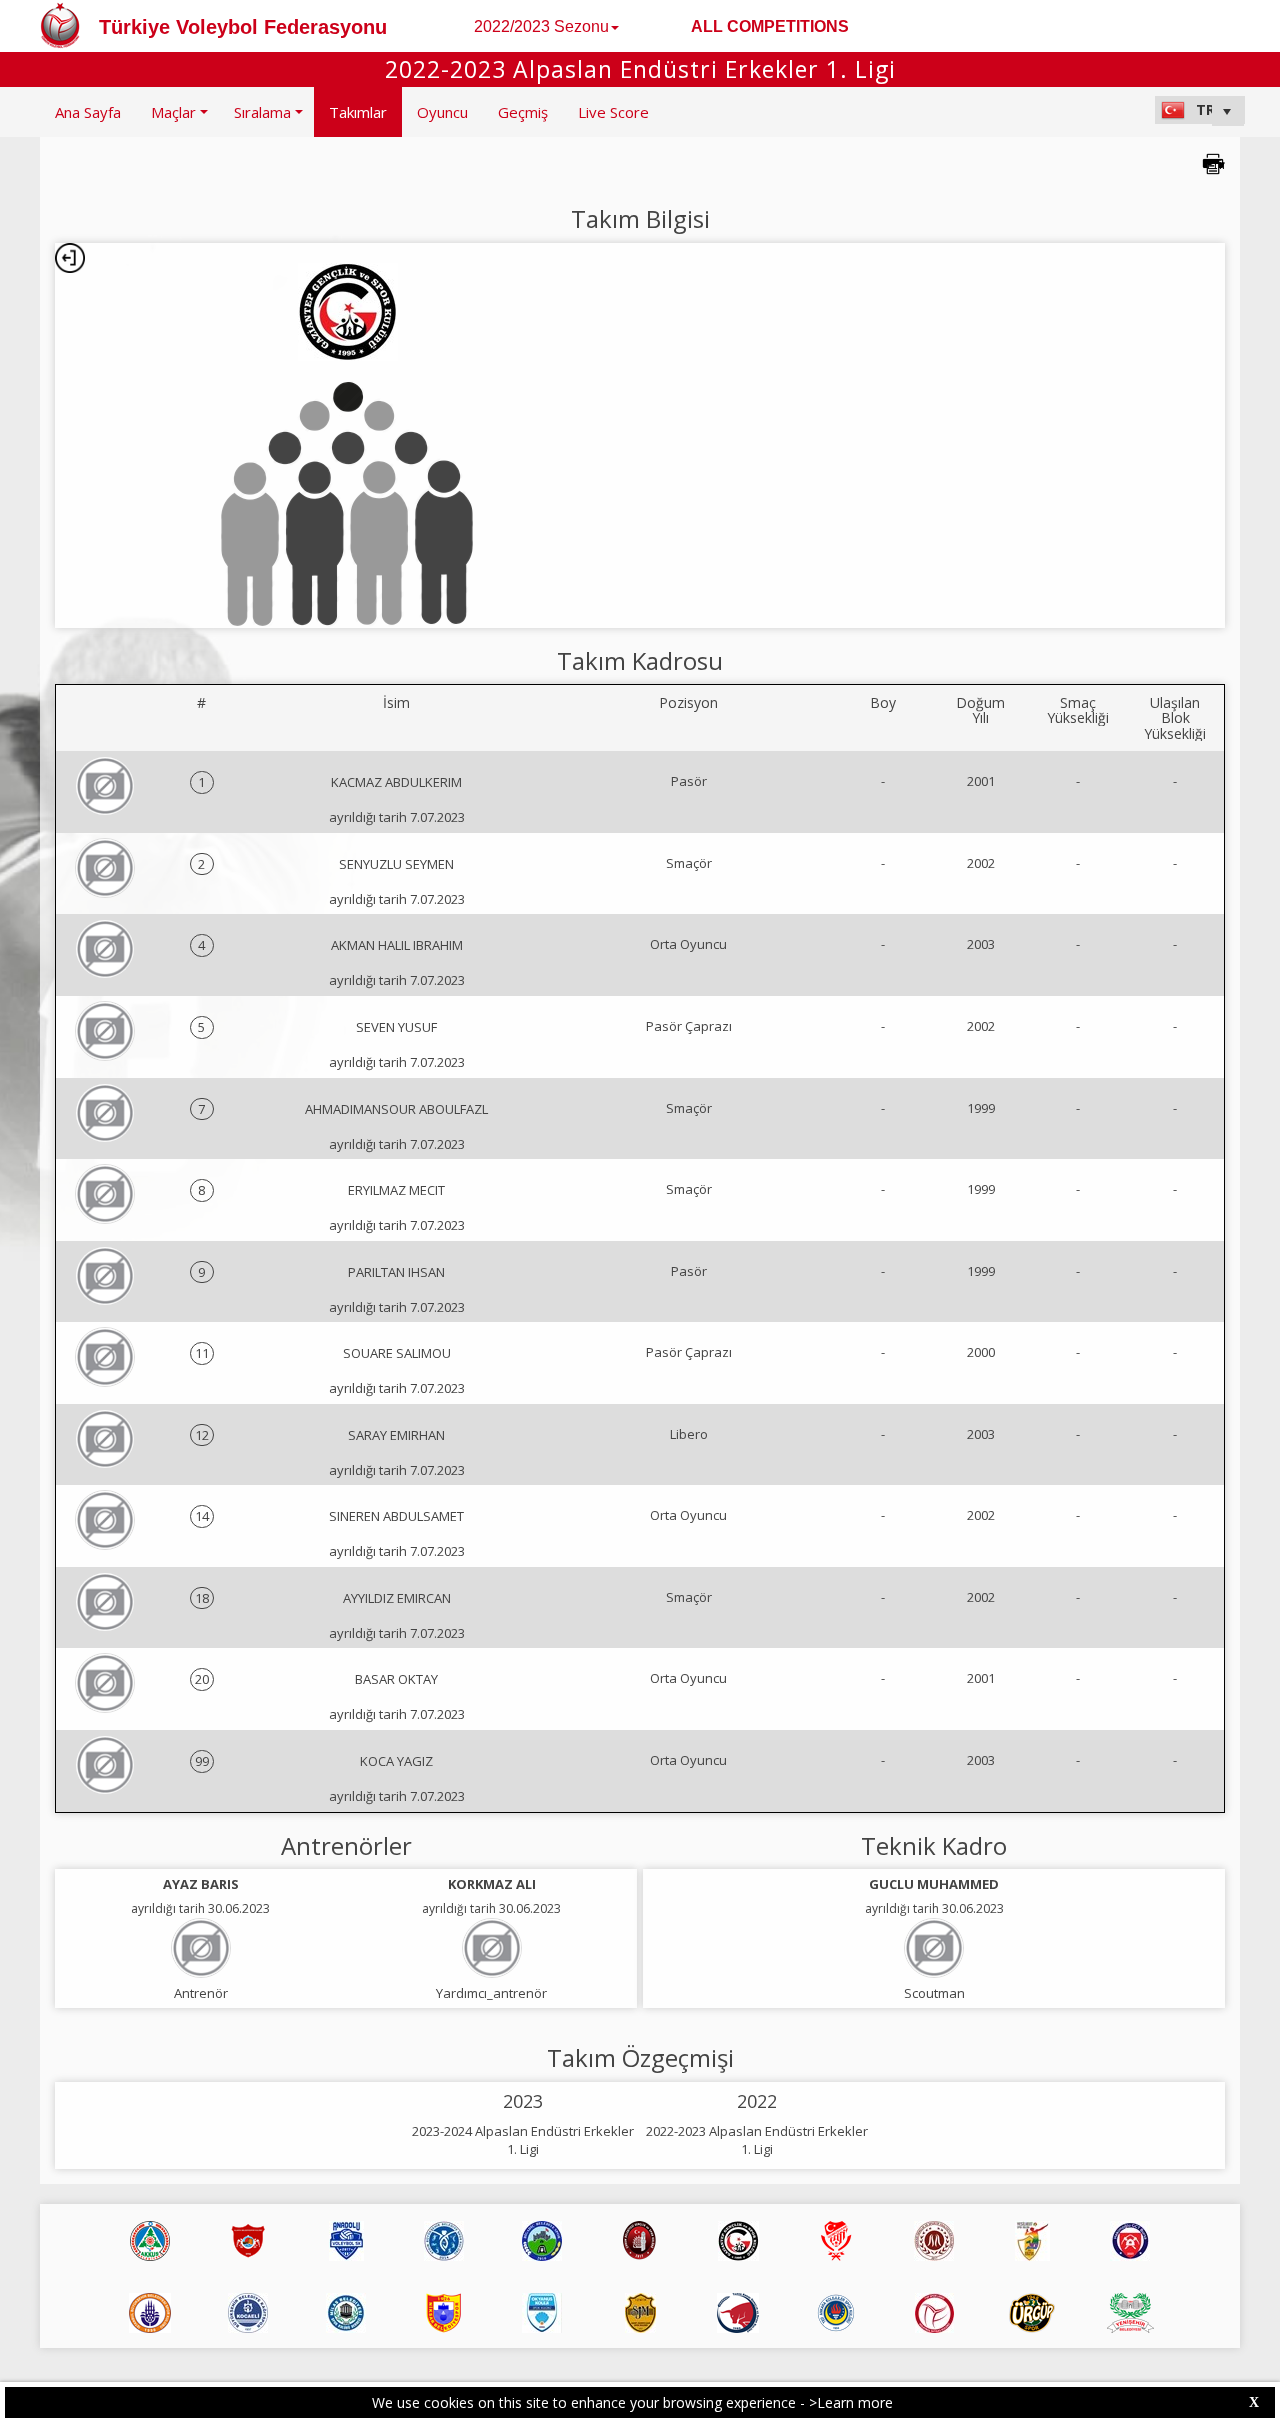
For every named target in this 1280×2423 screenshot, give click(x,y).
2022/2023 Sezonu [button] (541, 26)
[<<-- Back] (70, 258)
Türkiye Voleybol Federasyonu (243, 27)
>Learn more (851, 2402)
